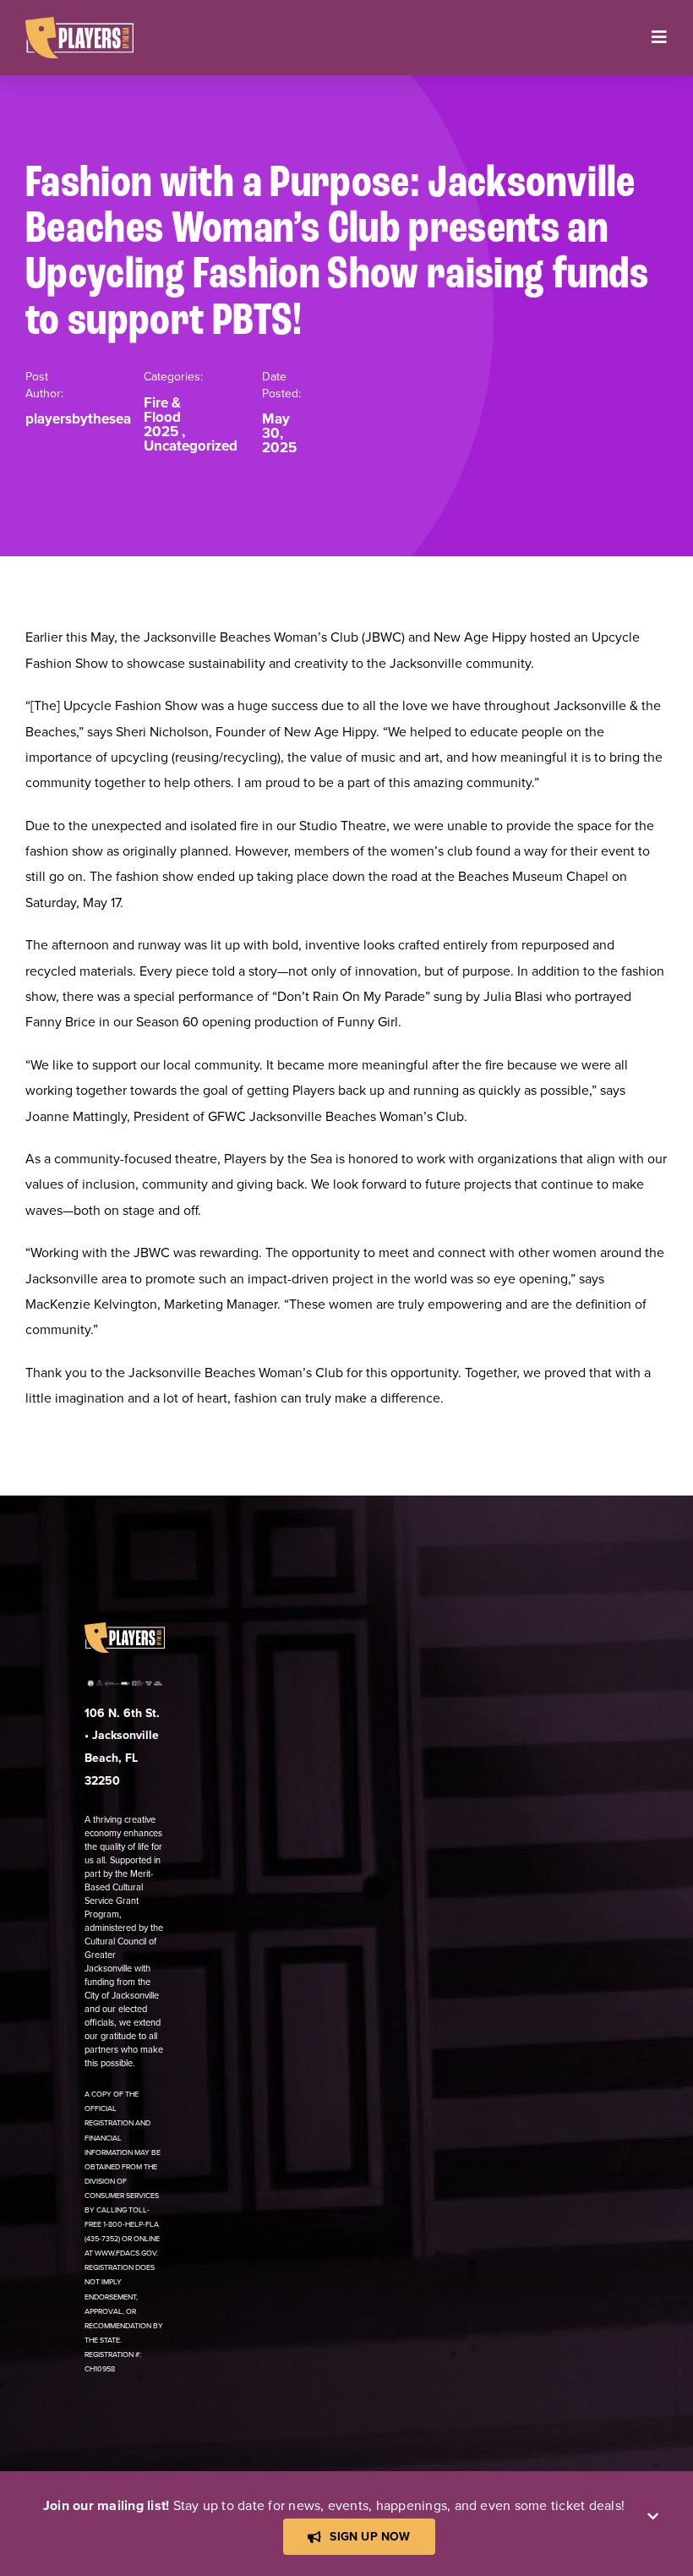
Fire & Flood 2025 (162, 417)
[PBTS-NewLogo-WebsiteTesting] (79, 24)
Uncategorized (191, 446)
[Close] (653, 2516)
